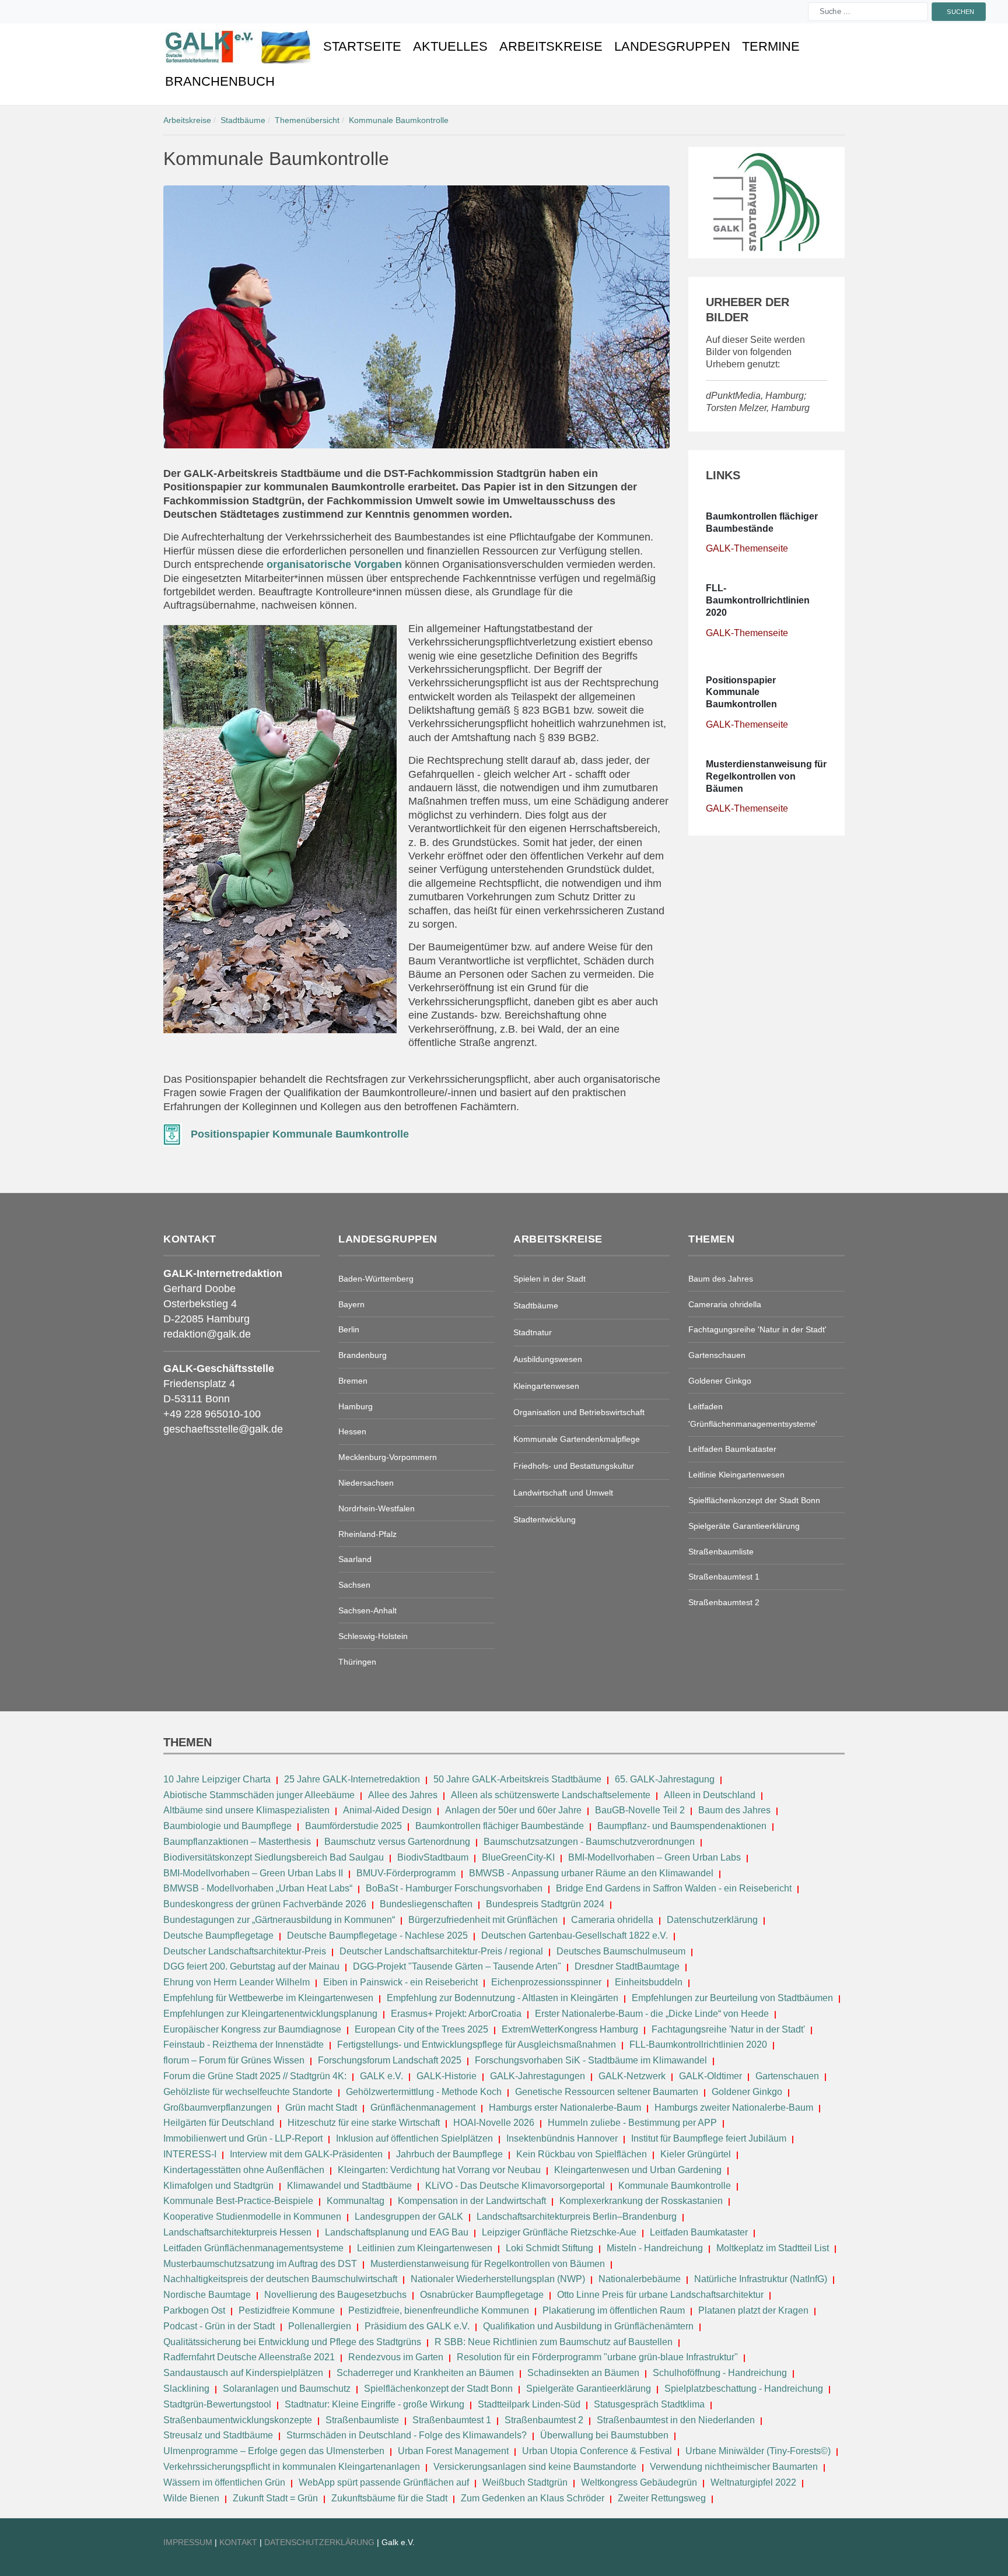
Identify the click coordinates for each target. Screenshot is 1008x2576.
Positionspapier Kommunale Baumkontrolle (300, 1134)
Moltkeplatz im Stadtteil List (773, 2248)
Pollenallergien (320, 2326)
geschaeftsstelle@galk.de (223, 1429)
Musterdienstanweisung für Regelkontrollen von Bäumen (488, 2264)
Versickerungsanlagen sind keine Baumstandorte (535, 2467)
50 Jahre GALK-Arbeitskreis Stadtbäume (519, 1779)
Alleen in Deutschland (710, 1795)
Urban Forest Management (454, 2451)
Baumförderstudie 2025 (353, 1826)
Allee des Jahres (403, 1795)
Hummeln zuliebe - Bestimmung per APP (632, 2123)
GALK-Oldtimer (710, 2076)
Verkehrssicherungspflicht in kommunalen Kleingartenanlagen (292, 2467)
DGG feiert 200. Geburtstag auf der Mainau (251, 1966)
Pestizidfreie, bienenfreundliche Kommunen (439, 2310)
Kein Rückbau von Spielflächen (582, 2154)
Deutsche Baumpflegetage (218, 1935)
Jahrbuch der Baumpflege (449, 2154)
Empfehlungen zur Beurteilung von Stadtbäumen (732, 1998)
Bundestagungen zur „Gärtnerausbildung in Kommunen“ (279, 1920)
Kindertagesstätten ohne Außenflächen (244, 2170)
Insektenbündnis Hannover (562, 2138)
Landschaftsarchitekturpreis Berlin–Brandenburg (577, 2217)
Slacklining (186, 2389)
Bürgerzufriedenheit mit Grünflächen (483, 1920)
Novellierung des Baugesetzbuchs (337, 2295)
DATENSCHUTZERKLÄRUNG (321, 2542)
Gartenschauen (787, 2076)
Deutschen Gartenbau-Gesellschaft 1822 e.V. (575, 1935)
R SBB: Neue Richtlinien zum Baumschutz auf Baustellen (554, 2342)
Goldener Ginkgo (747, 2092)
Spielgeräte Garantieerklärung (589, 2389)
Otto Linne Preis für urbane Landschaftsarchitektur (660, 2295)
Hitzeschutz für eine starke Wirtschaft (365, 2123)
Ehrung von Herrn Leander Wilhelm (237, 1982)
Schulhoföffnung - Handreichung (720, 2373)
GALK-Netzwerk (632, 2076)
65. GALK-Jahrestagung (666, 1779)
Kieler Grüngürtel (696, 2154)
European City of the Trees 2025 (421, 2029)
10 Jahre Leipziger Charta (217, 1779)
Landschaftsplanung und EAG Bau (397, 2232)
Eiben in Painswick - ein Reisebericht (400, 1982)
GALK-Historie (447, 2076)
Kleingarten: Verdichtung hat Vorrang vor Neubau (439, 2170)
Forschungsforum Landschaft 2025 (390, 2060)
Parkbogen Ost (194, 2310)
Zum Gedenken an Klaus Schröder (533, 2498)
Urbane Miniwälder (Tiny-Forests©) (758, 2451)
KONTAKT (239, 2542)
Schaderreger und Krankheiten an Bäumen (425, 2373)
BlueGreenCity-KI (518, 1857)
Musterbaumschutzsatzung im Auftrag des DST (260, 2264)
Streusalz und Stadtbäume (218, 2435)
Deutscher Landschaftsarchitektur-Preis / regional (441, 1951)
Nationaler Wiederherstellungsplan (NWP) (498, 2279)
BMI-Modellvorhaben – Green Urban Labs (656, 1857)
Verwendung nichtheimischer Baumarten (734, 2467)
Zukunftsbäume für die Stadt (389, 2498)
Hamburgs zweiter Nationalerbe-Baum (734, 2108)
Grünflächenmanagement (423, 2108)
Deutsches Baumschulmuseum (621, 1951)
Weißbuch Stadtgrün (525, 2482)
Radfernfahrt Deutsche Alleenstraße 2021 (249, 2357)
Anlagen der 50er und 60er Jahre (513, 1810)
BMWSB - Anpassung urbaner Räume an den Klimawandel (591, 1873)
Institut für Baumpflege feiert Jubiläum (709, 2138)
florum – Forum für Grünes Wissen (234, 2060)
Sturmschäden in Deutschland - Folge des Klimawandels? (408, 2435)
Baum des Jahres (734, 1810)
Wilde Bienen (191, 2498)
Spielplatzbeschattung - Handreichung (745, 2389)
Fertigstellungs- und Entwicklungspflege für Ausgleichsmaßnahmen (477, 2045)
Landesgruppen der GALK (409, 2217)
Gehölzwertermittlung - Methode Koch (424, 2092)
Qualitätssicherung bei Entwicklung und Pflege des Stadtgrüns (292, 2342)
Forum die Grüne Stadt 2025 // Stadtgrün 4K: (256, 2076)
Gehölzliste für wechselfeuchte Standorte (248, 2092)
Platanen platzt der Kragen (753, 2310)
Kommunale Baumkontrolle (675, 2186)
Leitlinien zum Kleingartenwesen (425, 2248)
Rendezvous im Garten (396, 2357)
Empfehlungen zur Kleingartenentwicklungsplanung (270, 2014)
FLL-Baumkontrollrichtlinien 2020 (698, 2045)
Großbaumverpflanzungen (218, 2108)
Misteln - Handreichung (655, 2248)
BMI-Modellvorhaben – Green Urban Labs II (253, 1873)
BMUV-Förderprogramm (406, 1873)
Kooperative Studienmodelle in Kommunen (252, 2217)
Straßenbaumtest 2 (544, 2420)
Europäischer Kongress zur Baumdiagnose (252, 2029)
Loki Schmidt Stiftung (549, 2248)
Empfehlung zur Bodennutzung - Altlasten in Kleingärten (503, 1998)
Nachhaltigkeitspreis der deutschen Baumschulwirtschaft (280, 2279)
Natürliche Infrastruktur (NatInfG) (761, 2279)
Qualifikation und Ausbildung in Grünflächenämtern (588, 2326)
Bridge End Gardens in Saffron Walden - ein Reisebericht (674, 1888)
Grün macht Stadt (321, 2108)
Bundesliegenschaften (426, 1904)
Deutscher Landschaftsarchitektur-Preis (245, 1951)
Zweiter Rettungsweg (662, 2498)
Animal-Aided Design (387, 1810)
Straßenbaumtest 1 (452, 2420)
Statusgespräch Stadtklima (649, 2404)
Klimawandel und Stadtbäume (349, 2186)
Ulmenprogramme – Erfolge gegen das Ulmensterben (274, 2451)
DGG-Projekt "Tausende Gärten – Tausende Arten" (457, 1966)
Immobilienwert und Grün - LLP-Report (243, 2138)
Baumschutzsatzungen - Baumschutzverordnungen (589, 1842)
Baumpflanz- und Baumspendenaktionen (682, 1826)
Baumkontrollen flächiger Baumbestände (501, 1826)
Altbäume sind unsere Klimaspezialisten (246, 1810)
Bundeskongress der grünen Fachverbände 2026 (265, 1904)
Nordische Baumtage (207, 2295)
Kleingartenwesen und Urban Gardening (639, 2170)
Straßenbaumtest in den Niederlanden (676, 2420)
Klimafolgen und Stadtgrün (218, 2186)
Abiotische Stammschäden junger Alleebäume (259, 1795)
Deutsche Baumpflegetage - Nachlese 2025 (377, 1935)
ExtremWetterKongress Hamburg (570, 2029)
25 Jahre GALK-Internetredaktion (353, 1779)
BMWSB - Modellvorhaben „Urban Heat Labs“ (258, 1888)
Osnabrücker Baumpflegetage (482, 2295)
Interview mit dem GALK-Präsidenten (306, 2154)
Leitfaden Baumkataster (699, 2232)
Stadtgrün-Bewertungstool (217, 2404)
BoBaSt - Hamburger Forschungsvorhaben (454, 1888)
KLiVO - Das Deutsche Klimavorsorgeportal (515, 2186)
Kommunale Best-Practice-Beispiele (239, 2201)
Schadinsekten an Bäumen (583, 2373)
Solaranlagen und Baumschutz (287, 2389)
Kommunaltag (356, 2201)
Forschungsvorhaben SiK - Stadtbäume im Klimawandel (591, 2060)
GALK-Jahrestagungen (538, 2076)
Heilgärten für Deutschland (219, 2123)
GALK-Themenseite (747, 548)
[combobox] (868, 12)
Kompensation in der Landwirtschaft (472, 2201)
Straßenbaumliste (362, 2420)
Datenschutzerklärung (712, 1920)
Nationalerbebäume (640, 2279)
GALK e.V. (381, 2076)
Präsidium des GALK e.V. (417, 2326)
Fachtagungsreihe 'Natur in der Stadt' (728, 2029)
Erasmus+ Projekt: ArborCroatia (456, 2014)
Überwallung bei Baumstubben (604, 2435)
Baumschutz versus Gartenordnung (397, 1842)
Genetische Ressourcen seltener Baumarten (607, 2092)
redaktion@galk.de (207, 1334)
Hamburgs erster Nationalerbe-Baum (565, 2108)
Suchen (961, 11)
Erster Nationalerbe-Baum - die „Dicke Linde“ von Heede (652, 2014)
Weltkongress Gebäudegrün (639, 2482)
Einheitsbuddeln (649, 1982)
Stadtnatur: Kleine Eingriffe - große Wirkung (374, 2404)
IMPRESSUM (188, 2542)
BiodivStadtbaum (433, 1857)
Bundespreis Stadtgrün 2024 (545, 1904)
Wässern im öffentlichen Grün (224, 2482)
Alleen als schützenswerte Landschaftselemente (551, 1795)
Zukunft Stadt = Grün (275, 2498)
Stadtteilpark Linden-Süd (529, 2404)
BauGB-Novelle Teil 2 (640, 1810)
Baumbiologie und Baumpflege (228, 1826)
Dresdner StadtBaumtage (627, 1966)
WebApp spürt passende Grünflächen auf (384, 2482)
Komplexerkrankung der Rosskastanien (641, 2201)
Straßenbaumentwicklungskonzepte (238, 2420)
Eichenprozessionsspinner (546, 1982)
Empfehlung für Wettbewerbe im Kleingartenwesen (268, 1998)
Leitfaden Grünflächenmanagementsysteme (253, 2248)
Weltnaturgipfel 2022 (753, 2482)
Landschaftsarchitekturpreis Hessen (237, 2232)
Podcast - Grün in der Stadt (219, 2326)
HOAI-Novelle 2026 (494, 2123)
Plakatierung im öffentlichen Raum (614, 2310)
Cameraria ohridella (613, 1920)
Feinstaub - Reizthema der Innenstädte (244, 2045)
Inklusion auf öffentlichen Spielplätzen (414, 2138)
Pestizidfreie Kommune (287, 2310)
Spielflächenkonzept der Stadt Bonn (438, 2389)
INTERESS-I (190, 2154)
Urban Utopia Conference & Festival (597, 2451)
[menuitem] (238, 47)
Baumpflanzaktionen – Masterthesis (237, 1842)
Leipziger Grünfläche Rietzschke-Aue (559, 2232)
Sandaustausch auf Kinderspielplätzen (243, 2373)
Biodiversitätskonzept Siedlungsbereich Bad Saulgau (274, 1857)
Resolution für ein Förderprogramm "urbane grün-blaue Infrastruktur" (597, 2357)
